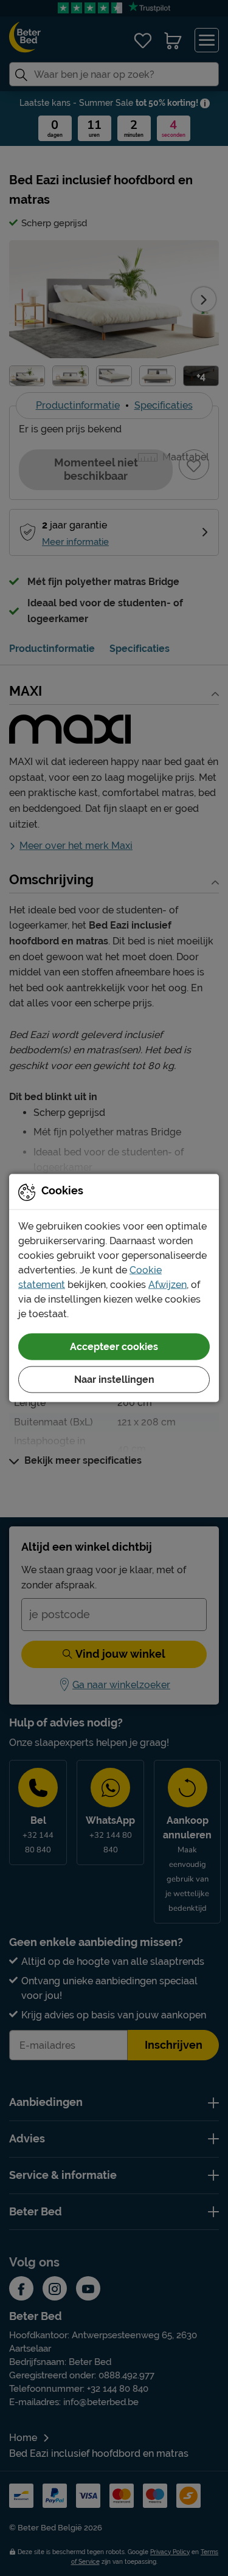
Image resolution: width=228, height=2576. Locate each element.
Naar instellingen (114, 1380)
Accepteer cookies (114, 1347)
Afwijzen (168, 1285)
